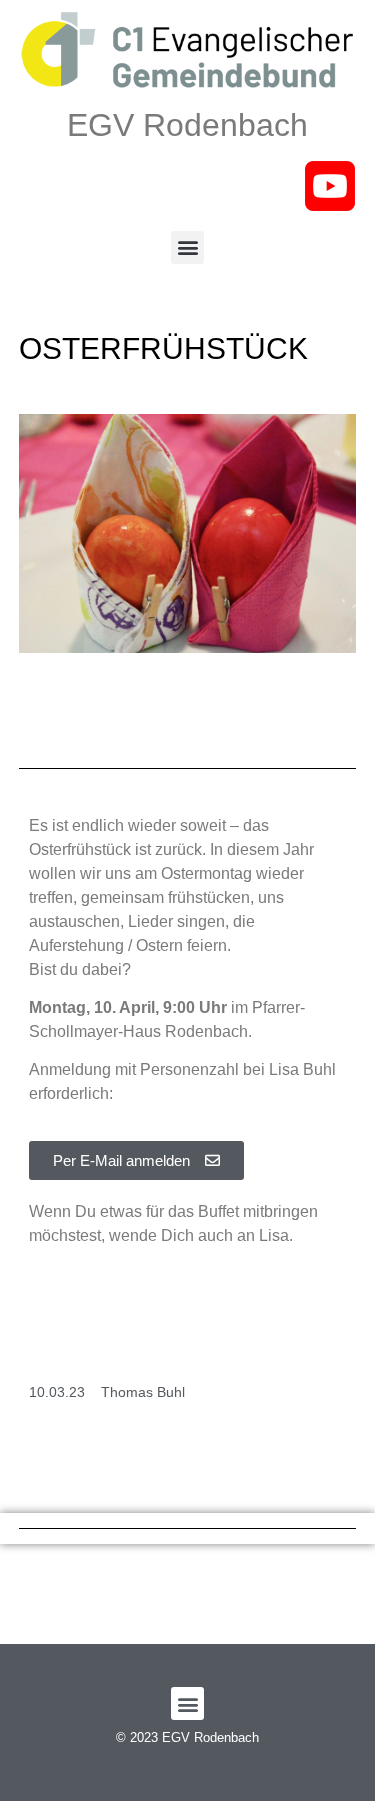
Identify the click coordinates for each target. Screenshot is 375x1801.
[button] (187, 247)
